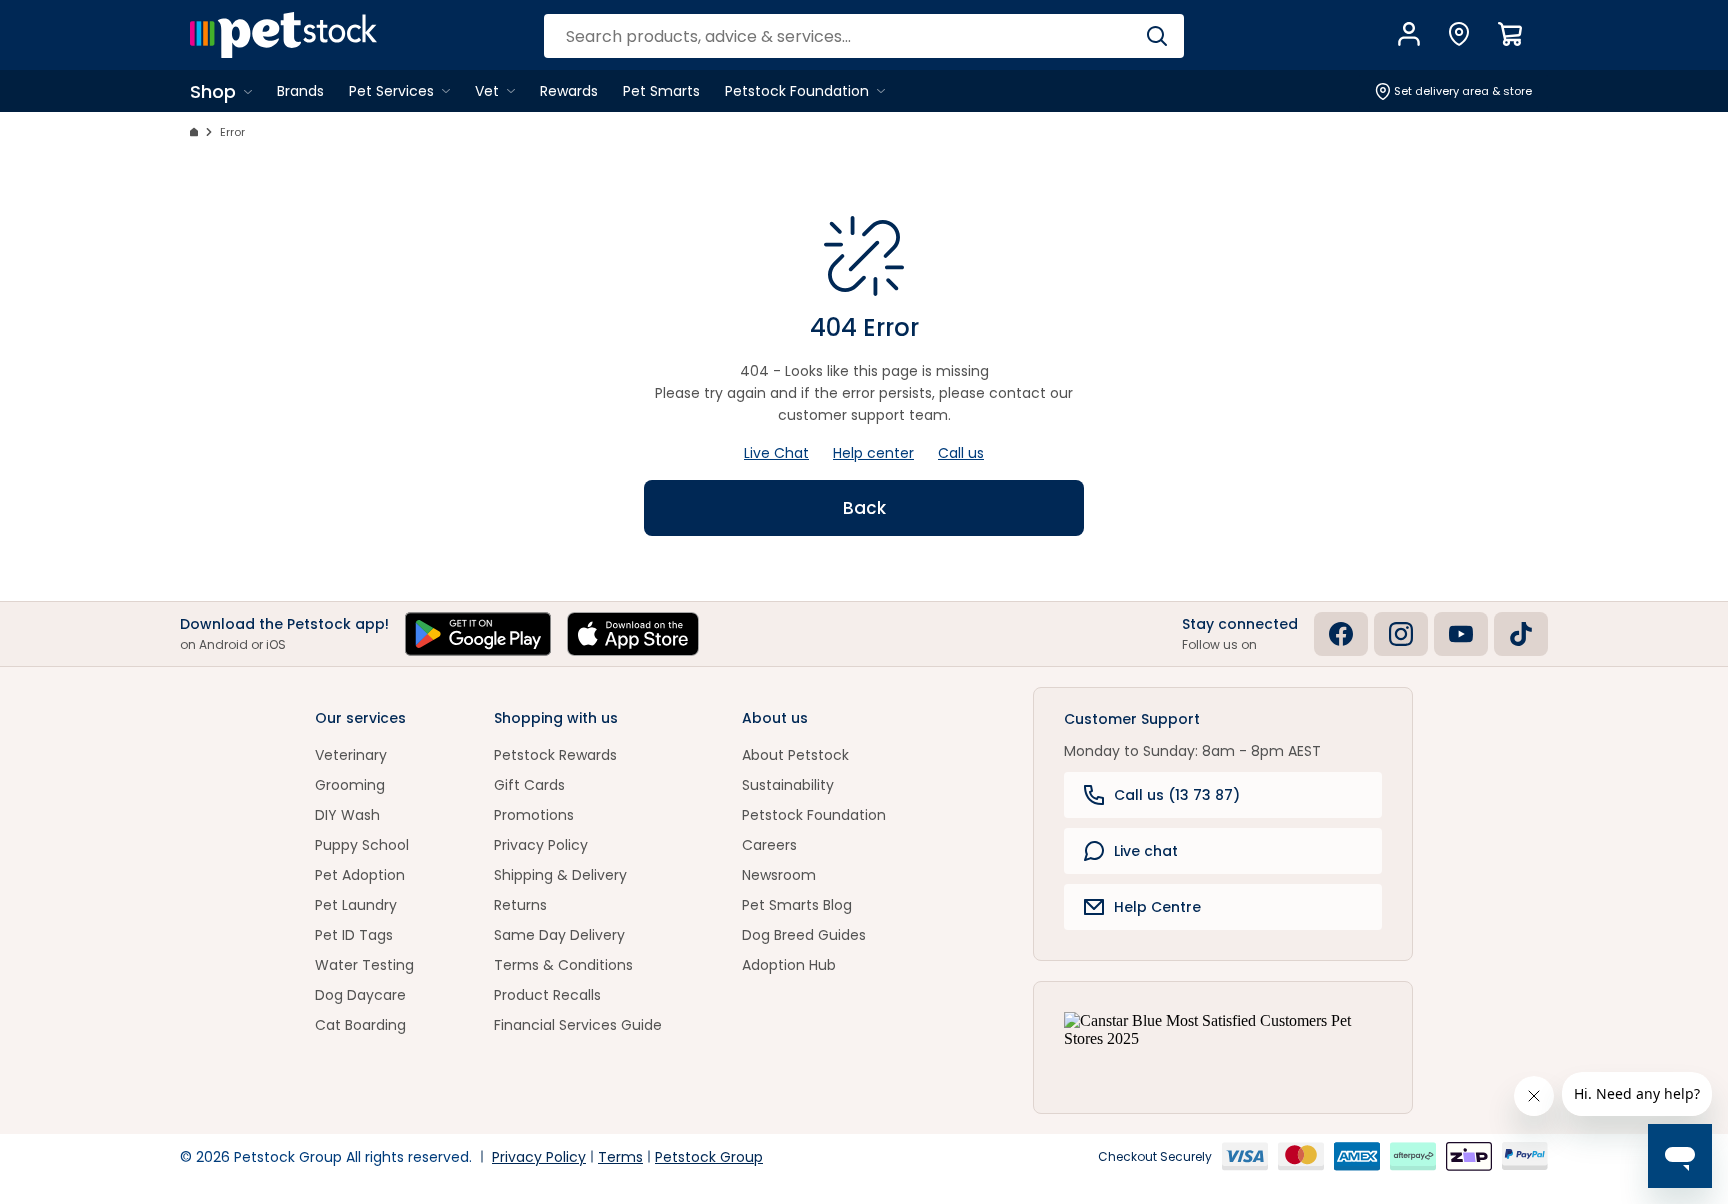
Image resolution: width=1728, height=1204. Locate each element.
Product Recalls (547, 995)
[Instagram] (1401, 634)
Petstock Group (709, 1157)
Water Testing (364, 965)
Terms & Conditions (563, 965)
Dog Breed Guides (804, 935)
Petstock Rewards (555, 755)
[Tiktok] (1521, 634)
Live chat (1146, 851)
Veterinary (351, 755)
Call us (961, 453)
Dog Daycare (360, 995)
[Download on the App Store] (633, 634)
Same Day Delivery (559, 935)
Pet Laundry (356, 905)
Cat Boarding (360, 1025)
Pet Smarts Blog (797, 905)
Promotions (534, 815)
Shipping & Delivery (560, 875)
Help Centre (1157, 907)
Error (232, 132)
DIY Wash (347, 815)
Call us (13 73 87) (1177, 795)
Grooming (350, 785)
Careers (769, 845)
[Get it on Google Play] (478, 634)
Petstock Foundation (814, 815)
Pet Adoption (360, 875)
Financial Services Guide (578, 1025)
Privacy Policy (541, 845)
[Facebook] (1341, 634)
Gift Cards (529, 785)
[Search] (1156, 36)
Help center (873, 453)
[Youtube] (1461, 634)
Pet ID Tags (354, 935)
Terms (620, 1157)
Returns (520, 905)
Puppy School (362, 845)
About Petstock (795, 755)
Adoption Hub (789, 965)
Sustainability (788, 785)
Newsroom (779, 875)
